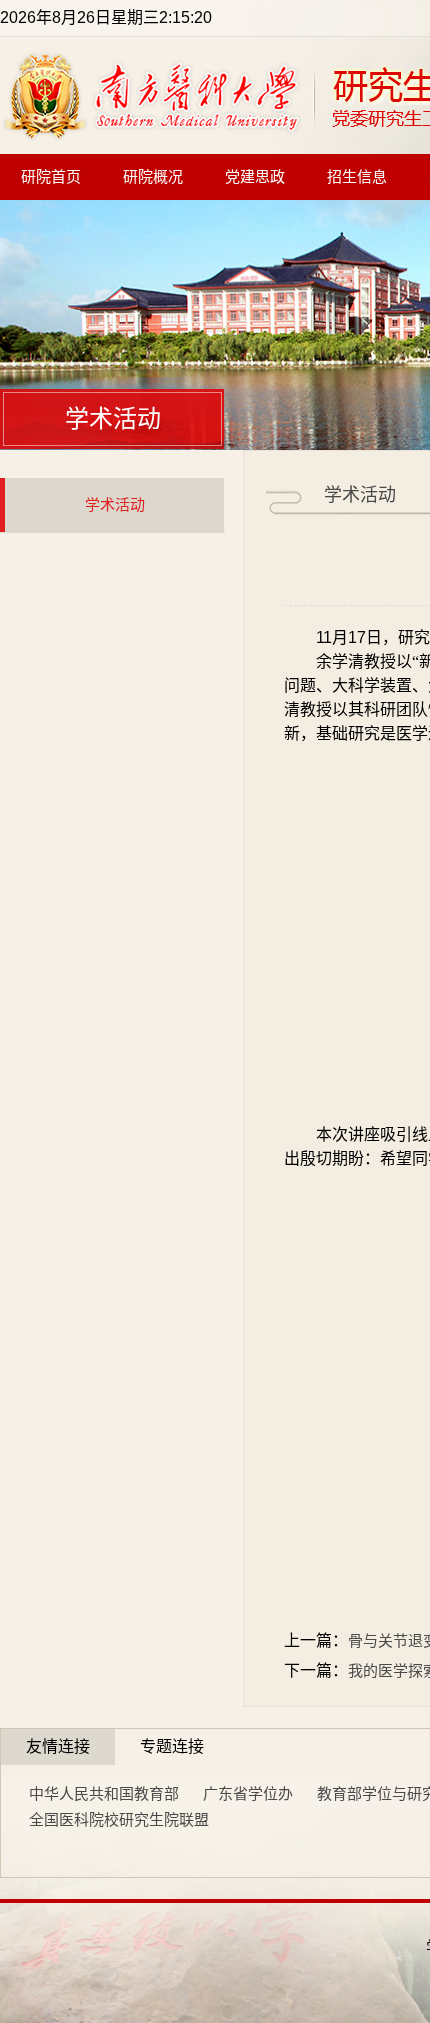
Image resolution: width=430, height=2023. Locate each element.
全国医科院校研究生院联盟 (119, 1819)
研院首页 (51, 177)
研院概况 (153, 177)
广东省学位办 (248, 1793)
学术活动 (115, 504)
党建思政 (255, 177)
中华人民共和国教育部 (104, 1793)
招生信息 (357, 177)
